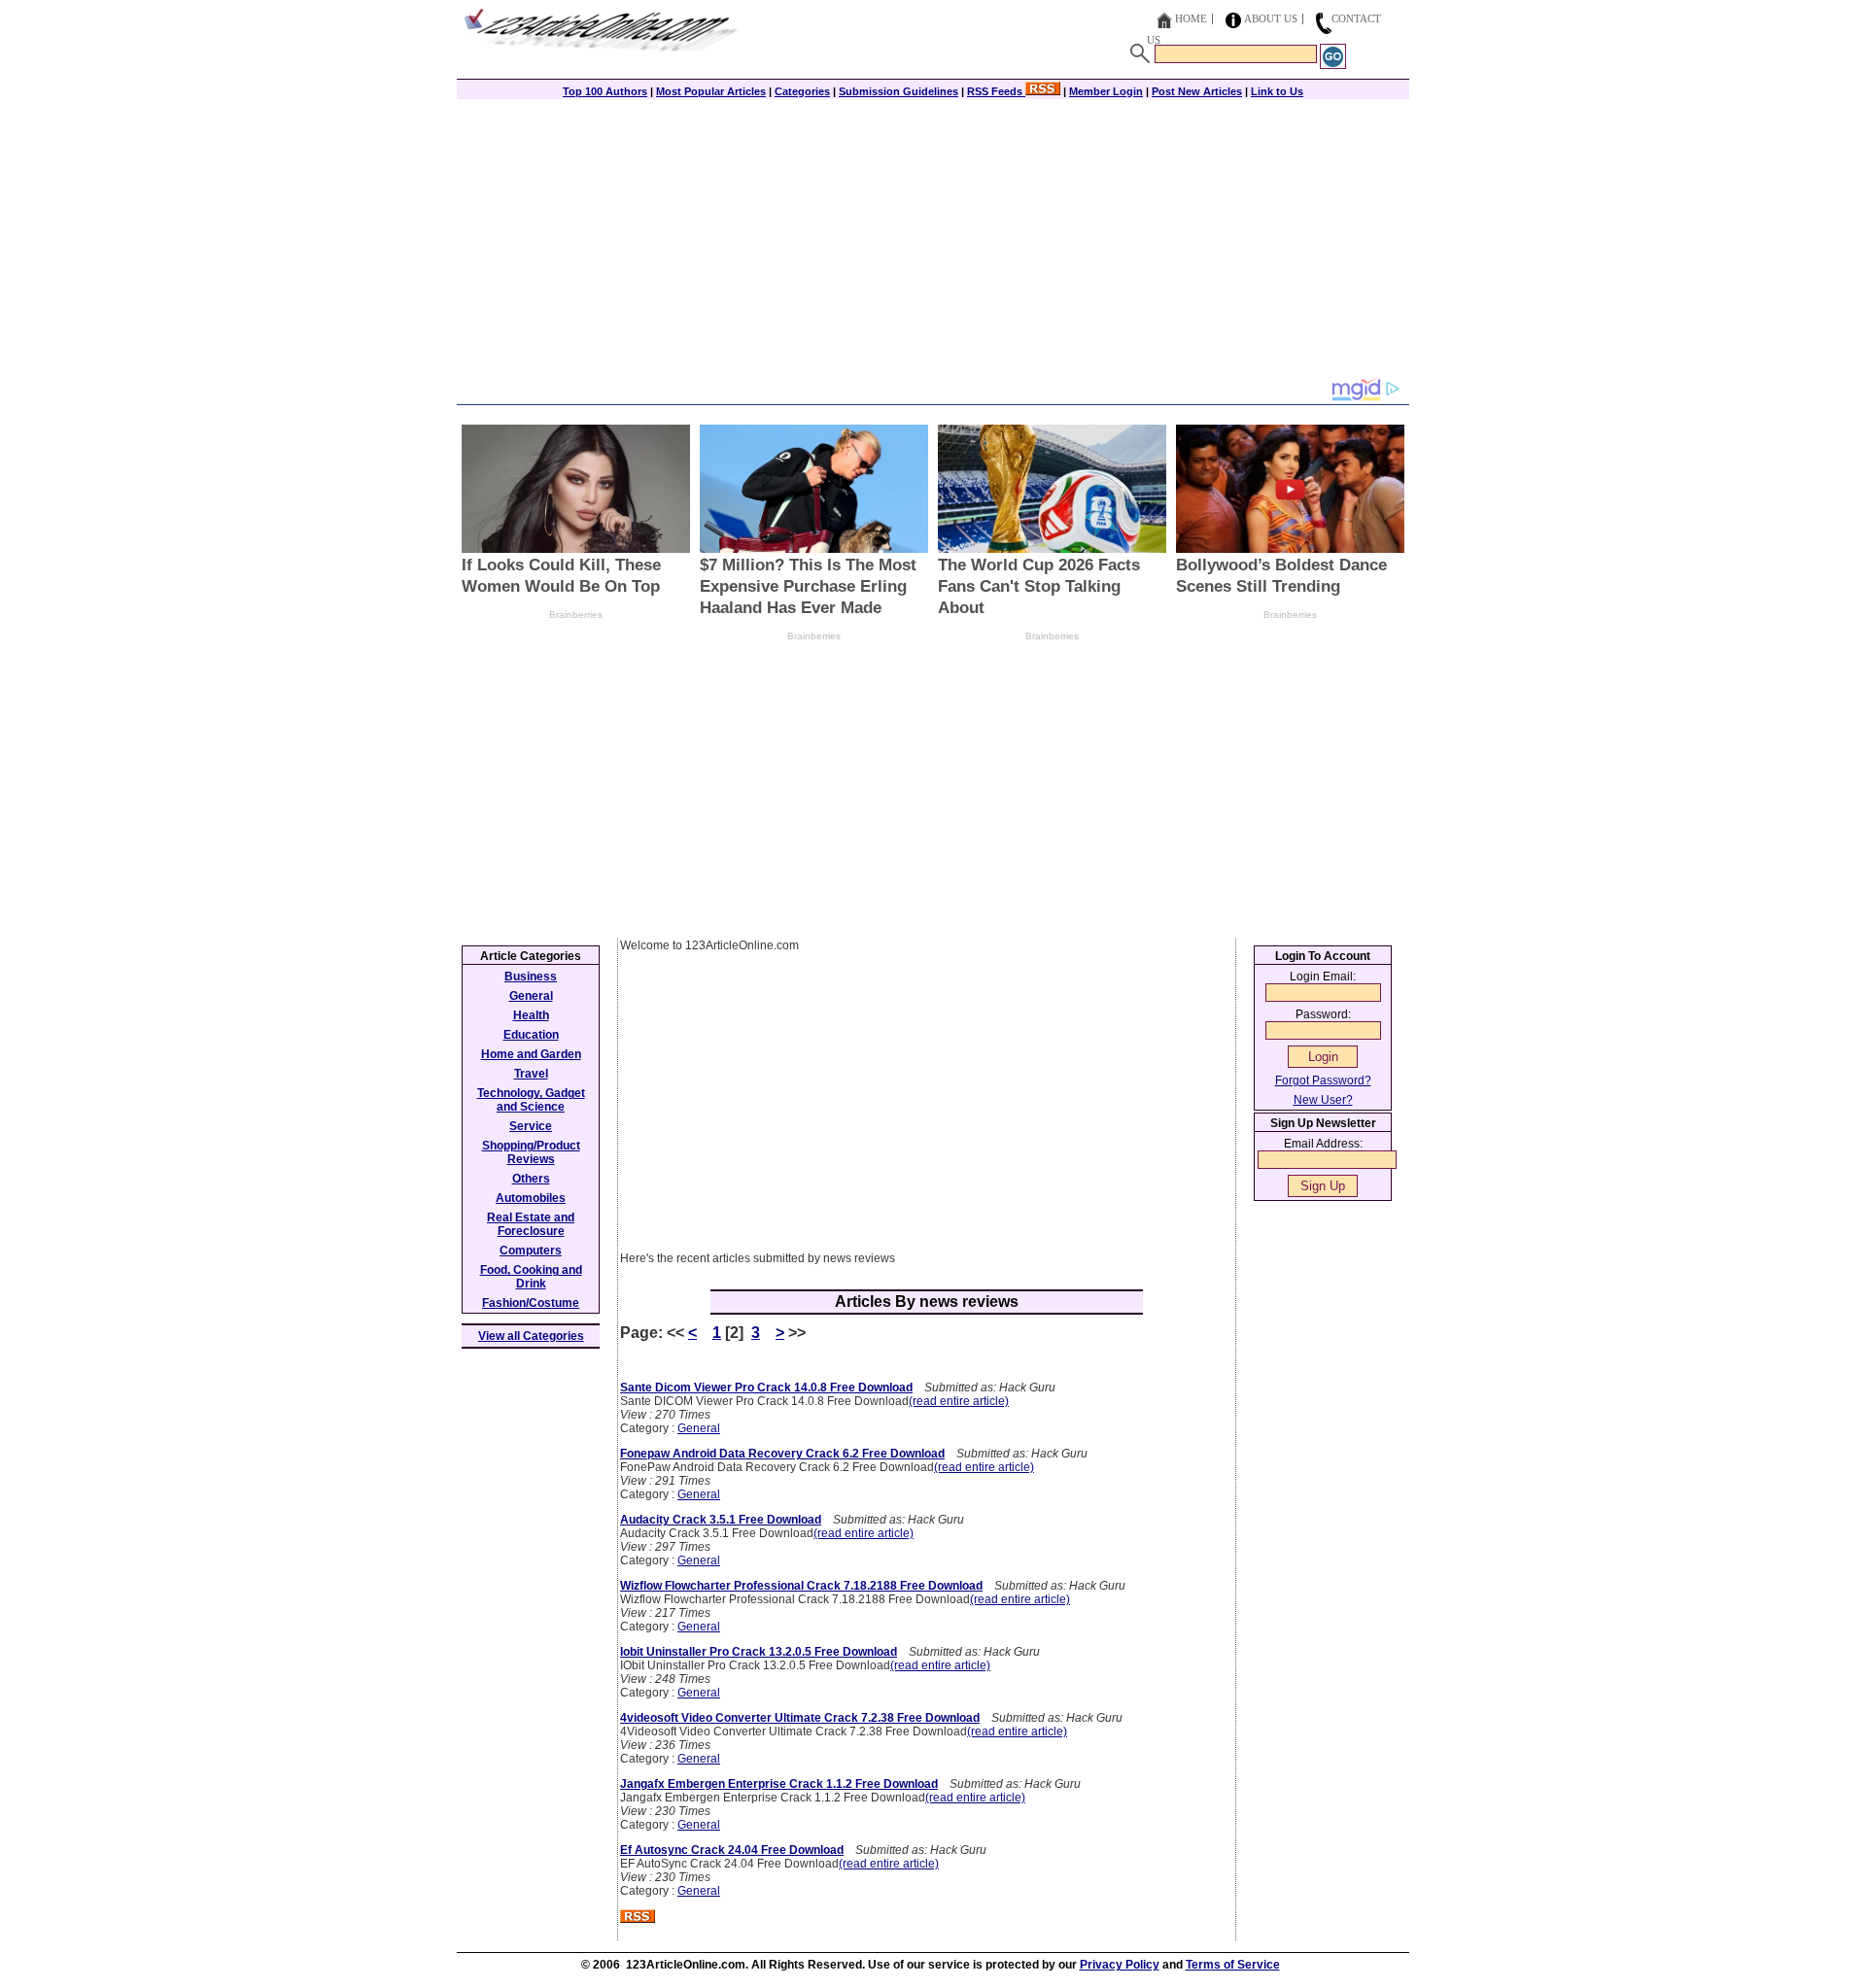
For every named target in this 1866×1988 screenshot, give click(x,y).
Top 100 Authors (605, 91)
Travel (531, 1074)
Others (531, 1179)
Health (531, 1015)
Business (531, 977)
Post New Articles (1197, 91)
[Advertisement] (933, 240)
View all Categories (531, 1336)
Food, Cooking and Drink (531, 1277)
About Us (1271, 18)
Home (1191, 18)
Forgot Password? (1323, 1080)
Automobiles (531, 1198)
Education (531, 1035)
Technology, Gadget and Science (531, 1100)
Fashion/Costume (531, 1303)
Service (531, 1126)
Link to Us (1277, 91)
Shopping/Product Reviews (531, 1152)
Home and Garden (531, 1054)
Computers (531, 1251)
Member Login (1106, 91)
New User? (1323, 1100)
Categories (802, 91)
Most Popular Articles (711, 91)
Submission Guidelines (898, 91)
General (699, 1428)
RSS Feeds (996, 91)
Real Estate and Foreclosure (531, 1224)
